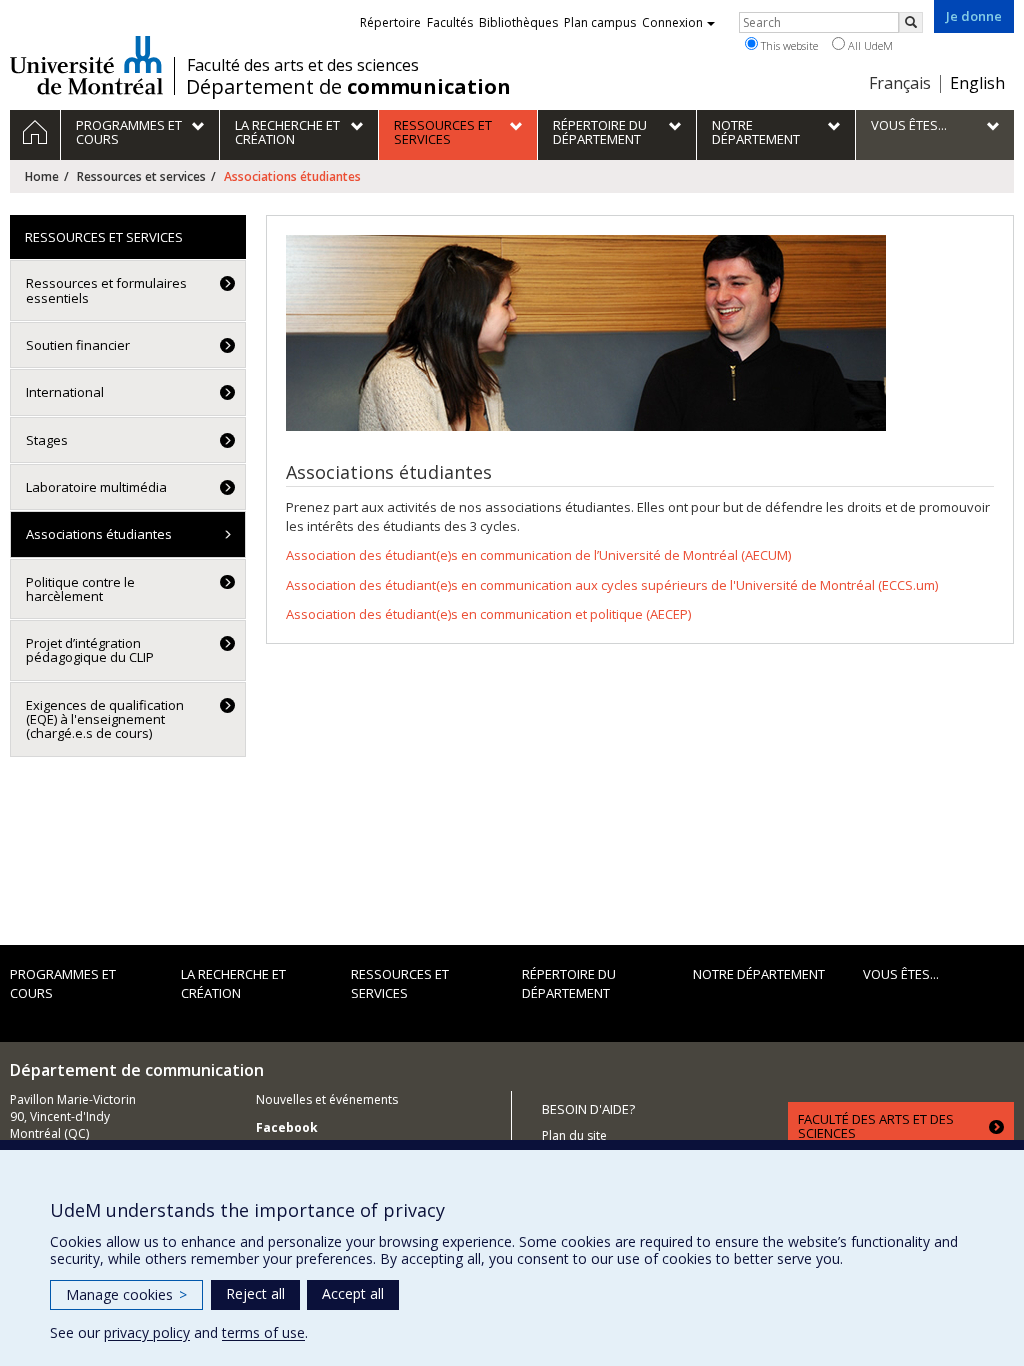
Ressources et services (141, 176)
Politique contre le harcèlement (80, 589)
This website (788, 45)
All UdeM (869, 45)
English (977, 83)
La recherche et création (233, 983)
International (65, 392)
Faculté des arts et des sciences (303, 65)
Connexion (672, 22)
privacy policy (147, 1332)
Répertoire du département (569, 983)
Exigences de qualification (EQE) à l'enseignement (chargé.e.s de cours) (105, 719)
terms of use (263, 1332)
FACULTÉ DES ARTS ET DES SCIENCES (876, 1126)
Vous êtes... (901, 974)
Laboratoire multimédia (96, 487)
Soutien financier (78, 345)
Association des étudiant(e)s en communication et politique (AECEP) (488, 614)
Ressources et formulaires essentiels (106, 290)
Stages (47, 440)
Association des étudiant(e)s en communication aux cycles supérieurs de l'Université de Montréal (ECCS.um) (612, 585)
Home (42, 176)
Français (900, 83)
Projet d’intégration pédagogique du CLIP (90, 650)
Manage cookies (126, 1294)
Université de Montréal (86, 65)
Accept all (353, 1293)
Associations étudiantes (99, 534)
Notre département (759, 974)
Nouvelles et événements (327, 1099)
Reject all (255, 1293)
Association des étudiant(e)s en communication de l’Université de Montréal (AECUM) (538, 555)
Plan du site (574, 1135)
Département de (348, 87)
